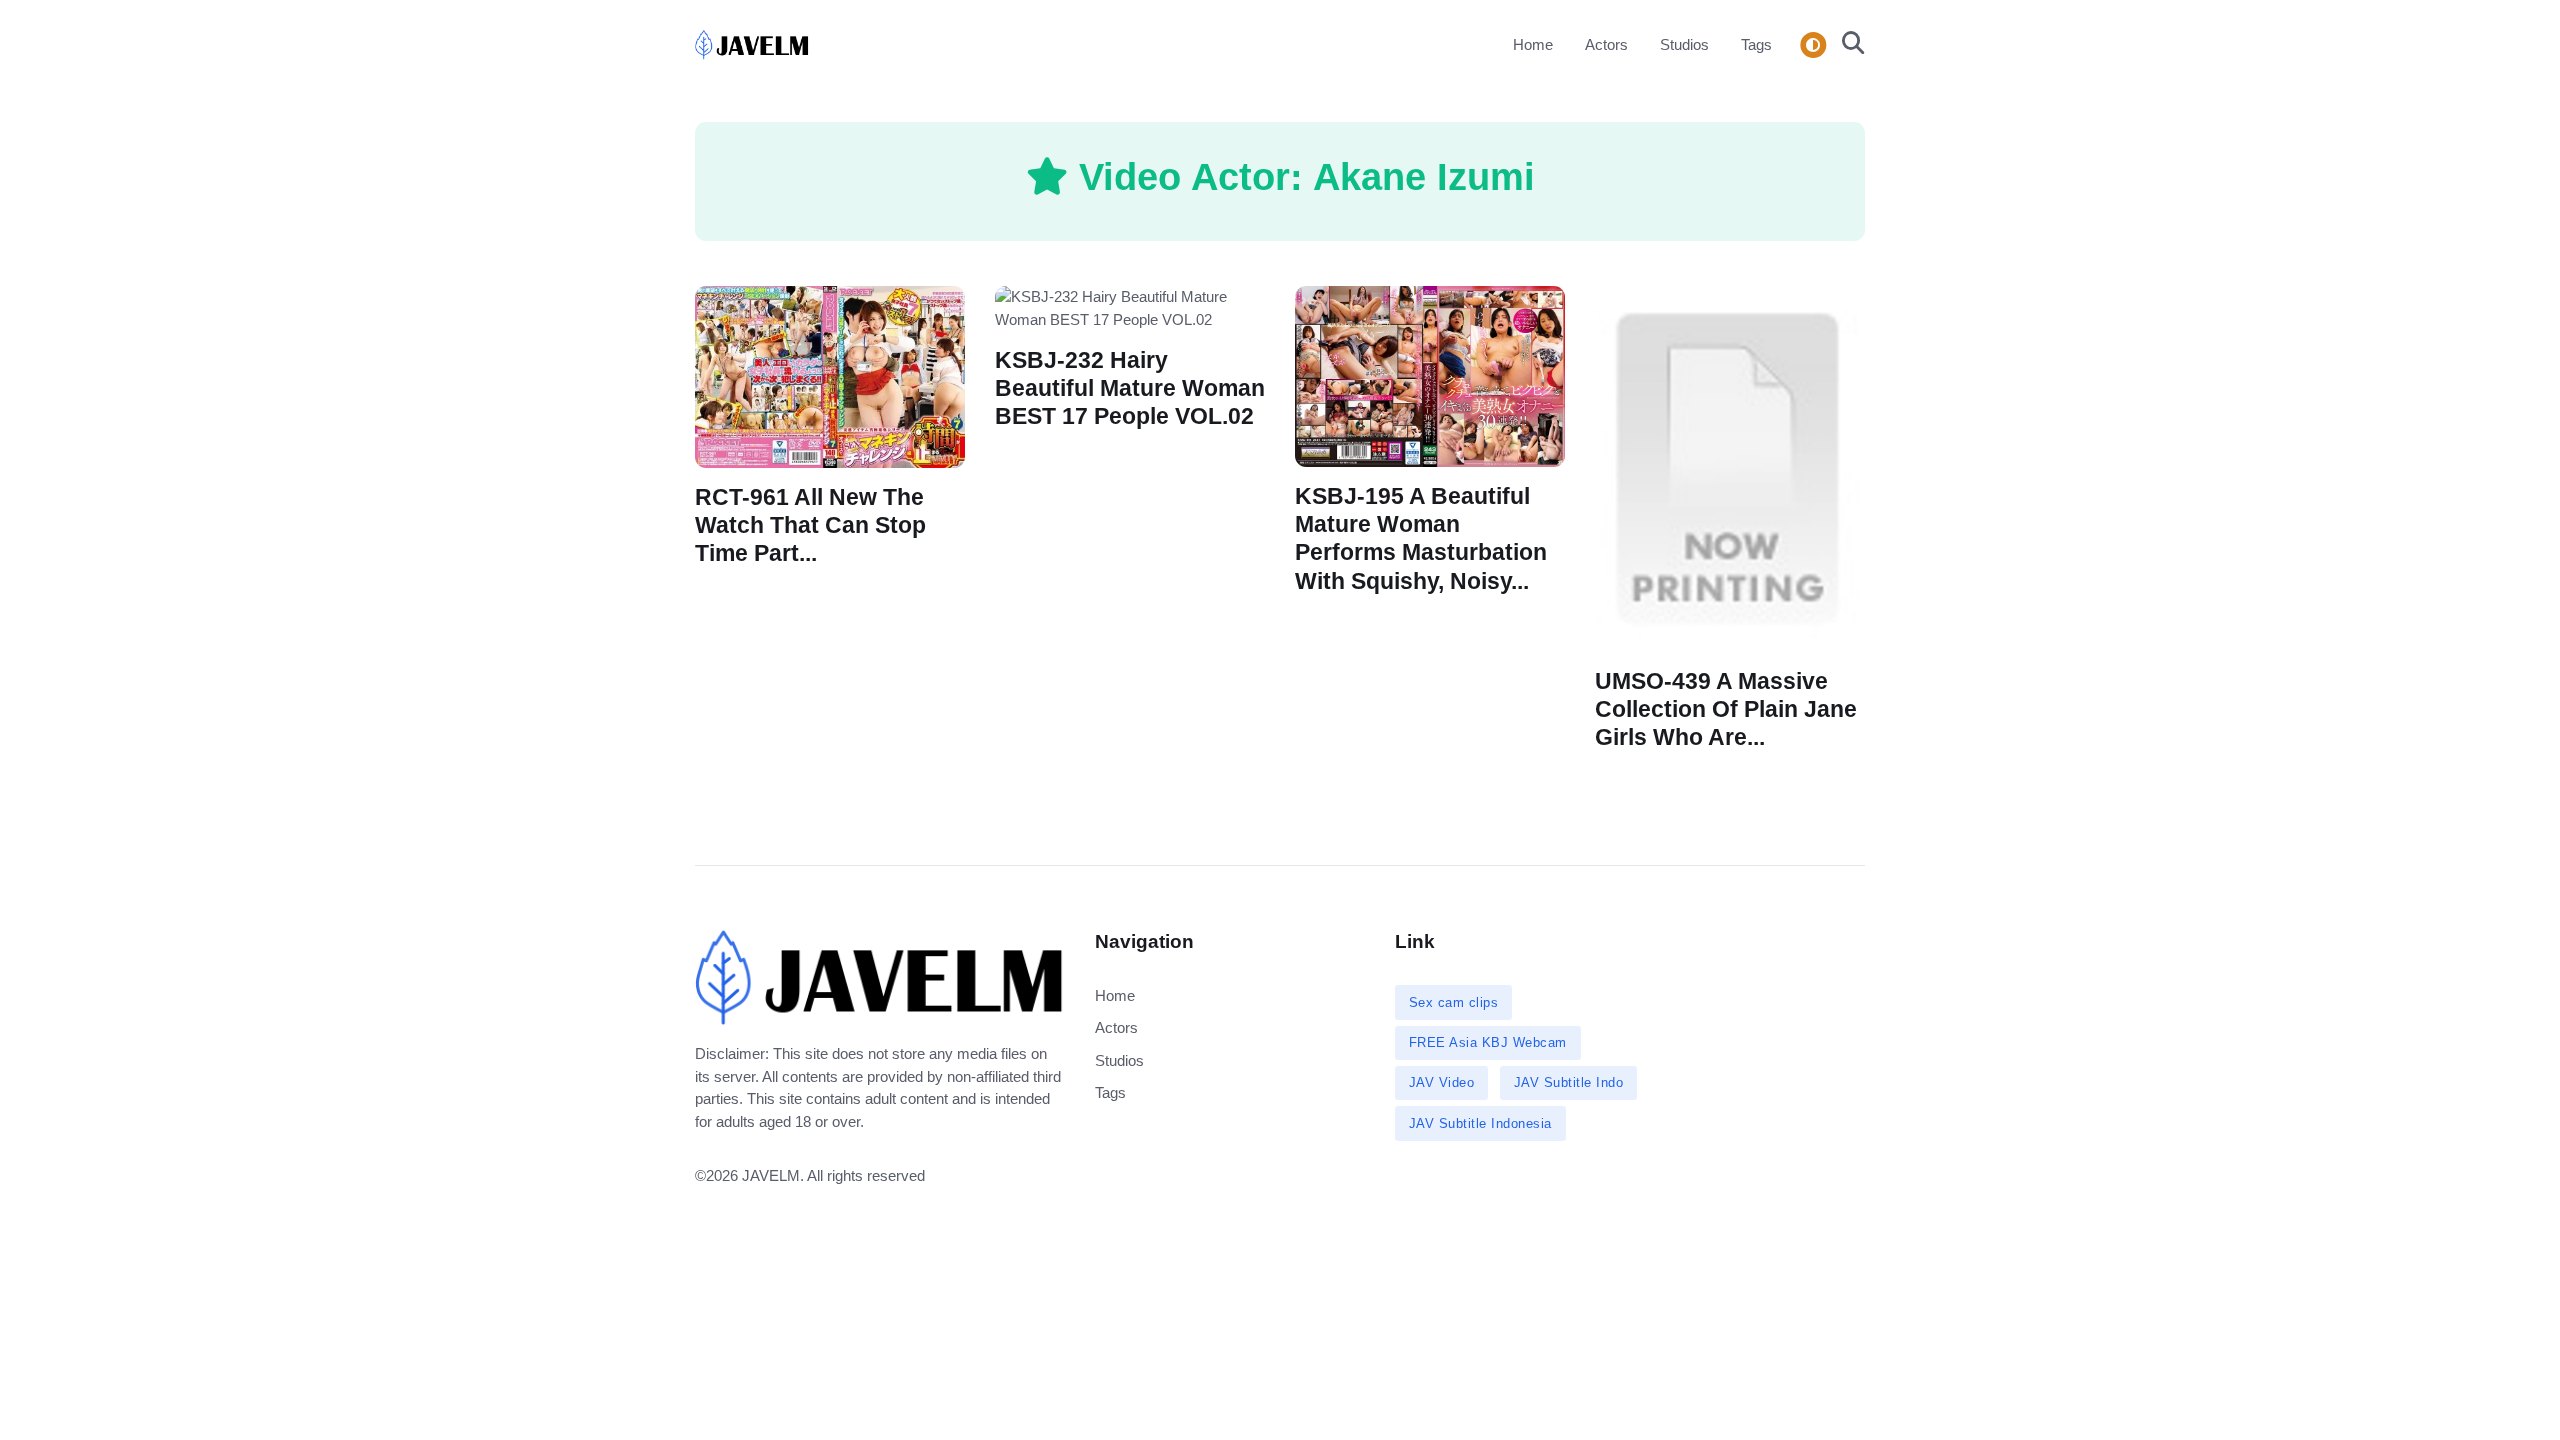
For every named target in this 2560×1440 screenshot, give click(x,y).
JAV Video (1442, 1082)
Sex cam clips (1454, 1002)
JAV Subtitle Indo (1569, 1082)
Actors (1606, 44)
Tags (1756, 44)
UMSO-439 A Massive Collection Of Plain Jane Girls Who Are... (1726, 709)
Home (1533, 44)
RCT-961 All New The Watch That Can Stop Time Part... (810, 524)
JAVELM (771, 1175)
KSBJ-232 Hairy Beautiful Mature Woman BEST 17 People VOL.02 (1130, 388)
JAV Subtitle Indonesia (1480, 1123)
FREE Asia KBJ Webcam (1488, 1042)
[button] (1847, 45)
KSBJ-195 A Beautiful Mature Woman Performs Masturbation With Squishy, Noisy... (1421, 538)
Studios (1684, 44)
